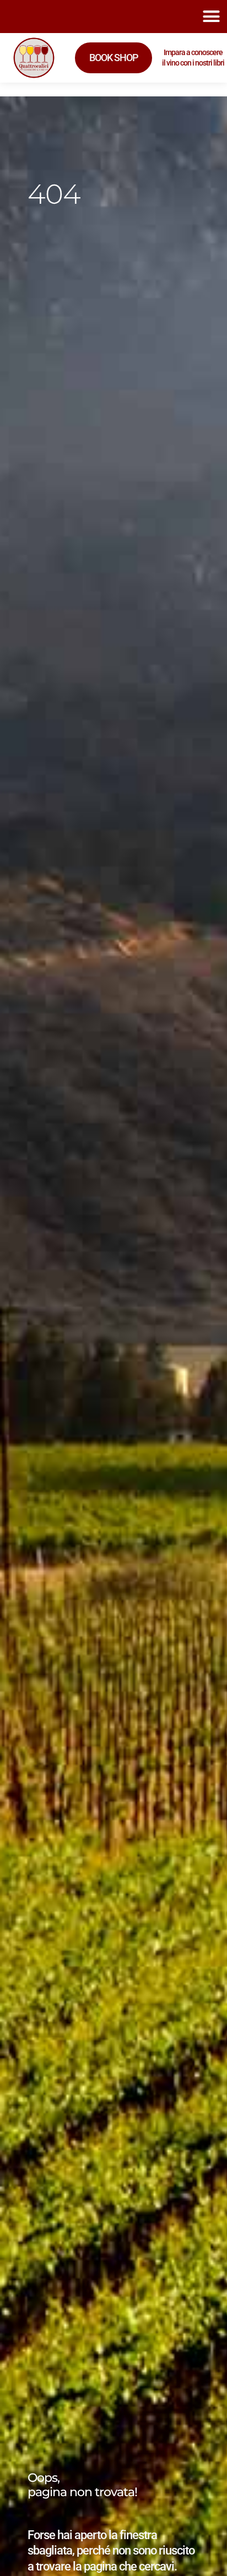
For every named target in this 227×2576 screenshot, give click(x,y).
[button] (211, 17)
